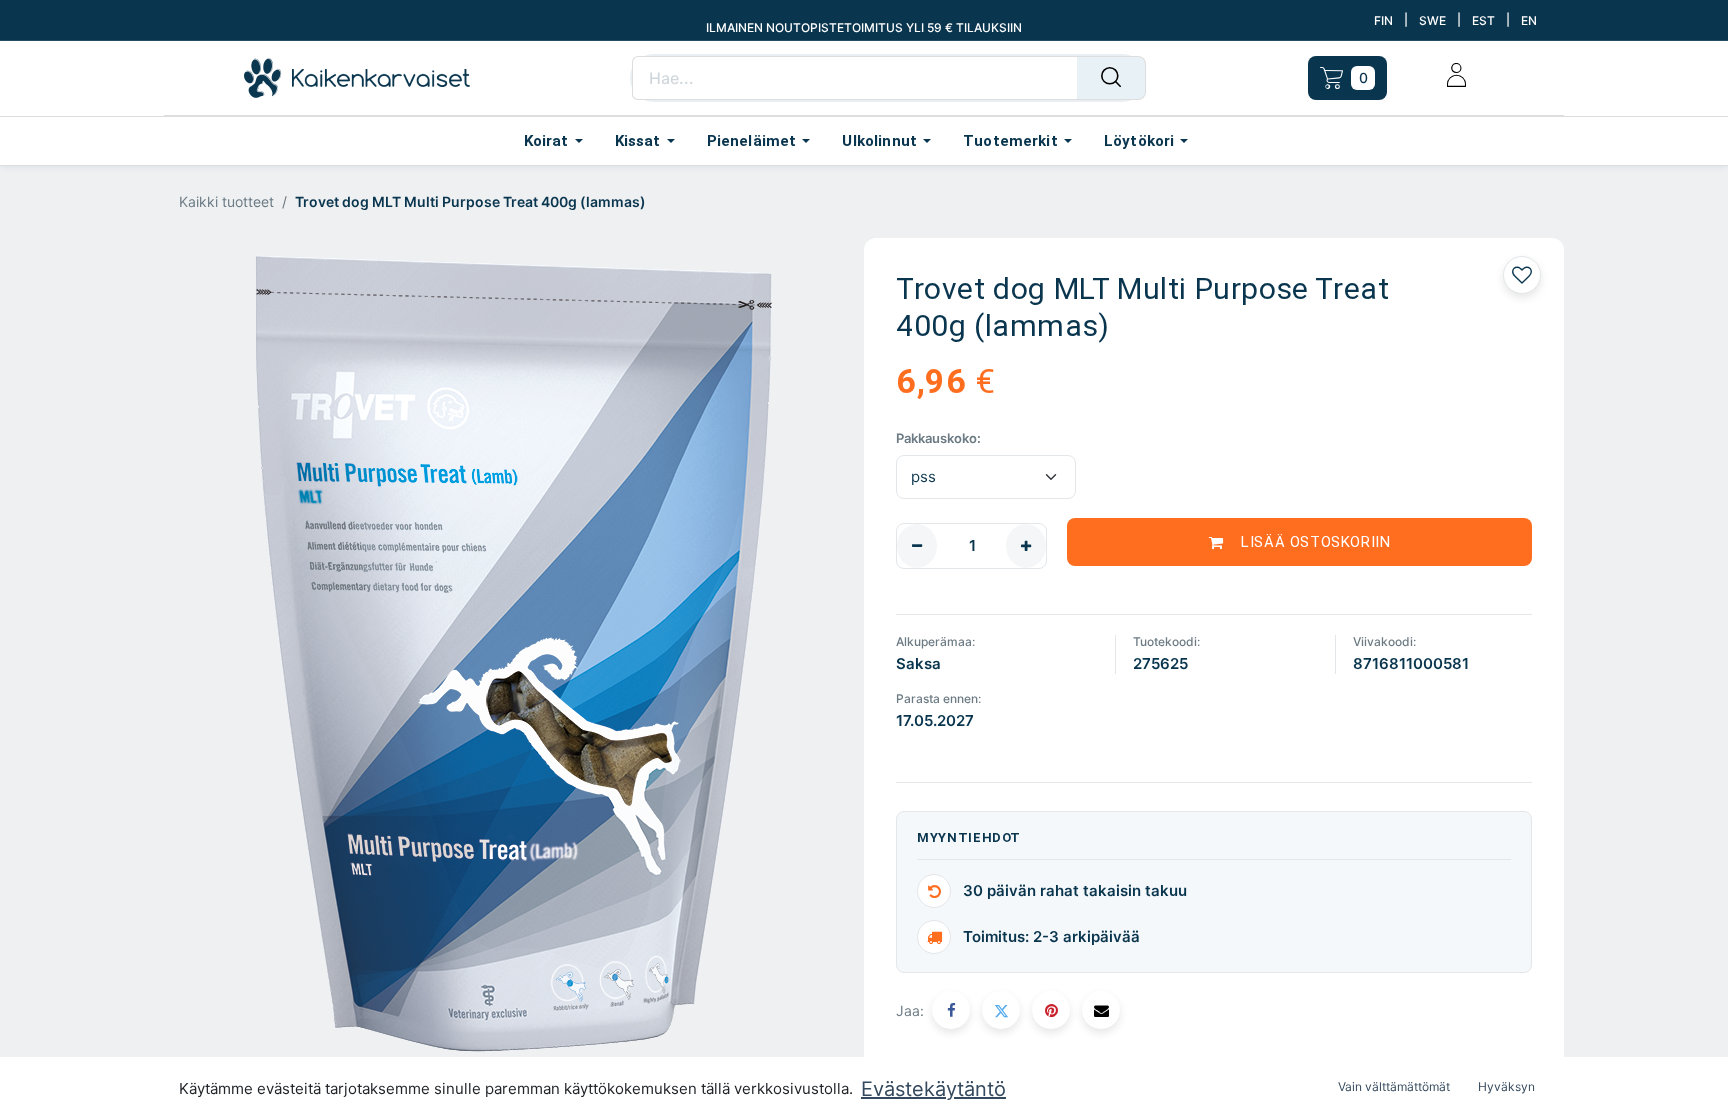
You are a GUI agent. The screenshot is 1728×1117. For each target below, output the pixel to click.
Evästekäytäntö (933, 1089)
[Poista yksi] (917, 546)
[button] (1299, 542)
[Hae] (1111, 78)
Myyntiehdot (969, 837)
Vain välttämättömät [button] (1394, 1086)
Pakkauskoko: (938, 438)
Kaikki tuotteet (226, 201)
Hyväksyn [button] (1506, 1086)
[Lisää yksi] (1026, 546)
